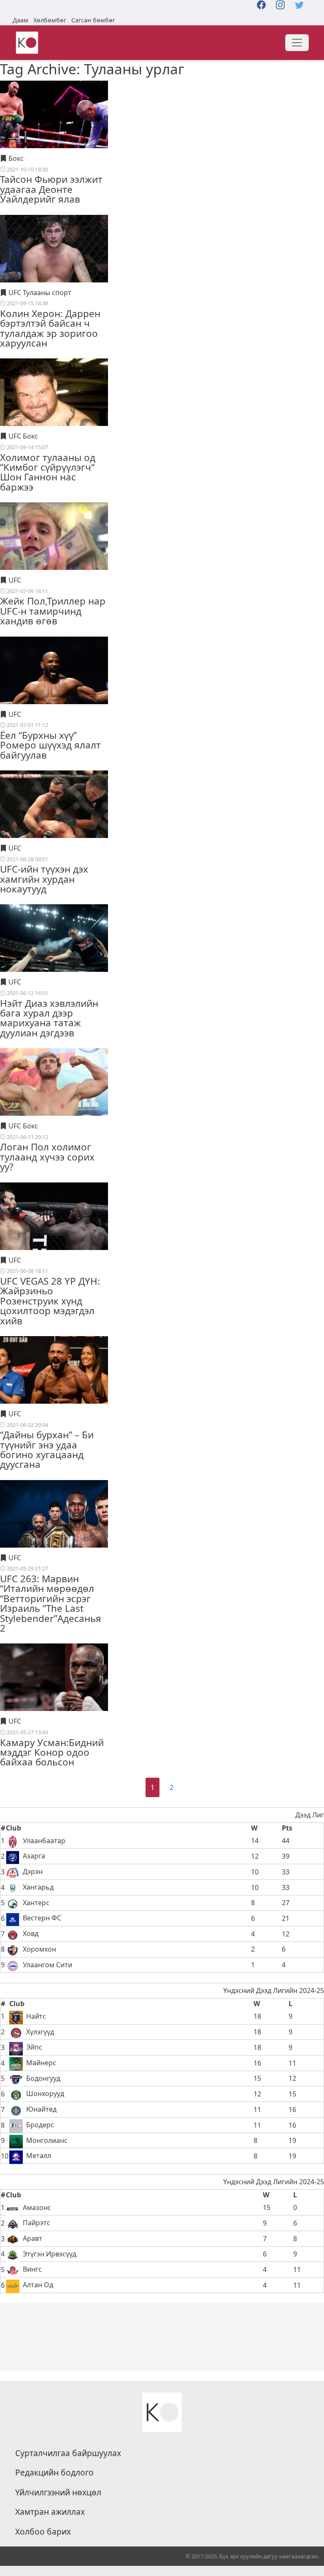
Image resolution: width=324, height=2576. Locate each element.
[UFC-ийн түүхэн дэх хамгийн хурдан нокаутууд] (54, 824)
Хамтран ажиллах (50, 2512)
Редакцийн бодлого (54, 2473)
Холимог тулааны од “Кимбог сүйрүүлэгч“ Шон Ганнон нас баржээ (48, 472)
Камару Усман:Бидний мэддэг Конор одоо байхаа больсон (52, 1752)
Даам (20, 20)
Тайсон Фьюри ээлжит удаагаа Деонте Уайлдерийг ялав (51, 189)
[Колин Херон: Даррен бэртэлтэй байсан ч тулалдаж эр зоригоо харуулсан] (54, 268)
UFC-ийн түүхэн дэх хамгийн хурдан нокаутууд (44, 879)
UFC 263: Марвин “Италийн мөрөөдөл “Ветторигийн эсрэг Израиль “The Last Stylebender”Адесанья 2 (51, 1603)
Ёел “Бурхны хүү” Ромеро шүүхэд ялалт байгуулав (50, 745)
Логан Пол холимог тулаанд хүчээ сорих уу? (47, 1157)
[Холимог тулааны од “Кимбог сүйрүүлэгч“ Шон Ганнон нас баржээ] (54, 412)
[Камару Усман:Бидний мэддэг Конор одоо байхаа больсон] (54, 1697)
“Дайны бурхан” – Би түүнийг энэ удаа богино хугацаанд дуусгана (47, 1449)
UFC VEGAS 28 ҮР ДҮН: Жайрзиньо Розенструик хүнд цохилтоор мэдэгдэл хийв (50, 1301)
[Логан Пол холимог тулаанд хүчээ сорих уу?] (54, 1102)
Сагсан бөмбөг (93, 20)
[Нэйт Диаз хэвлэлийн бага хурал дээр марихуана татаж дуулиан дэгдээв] (54, 958)
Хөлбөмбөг (50, 20)
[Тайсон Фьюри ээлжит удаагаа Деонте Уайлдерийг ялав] (54, 134)
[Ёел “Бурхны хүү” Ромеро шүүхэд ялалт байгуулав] (54, 690)
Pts (287, 1828)
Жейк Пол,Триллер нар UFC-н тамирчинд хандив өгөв (53, 611)
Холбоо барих (43, 2532)
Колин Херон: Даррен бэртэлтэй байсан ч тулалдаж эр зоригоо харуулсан (50, 328)
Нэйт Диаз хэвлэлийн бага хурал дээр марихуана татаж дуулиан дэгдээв (49, 1018)
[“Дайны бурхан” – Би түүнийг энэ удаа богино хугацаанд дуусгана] (54, 1389)
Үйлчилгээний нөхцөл (58, 2492)
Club (13, 1828)
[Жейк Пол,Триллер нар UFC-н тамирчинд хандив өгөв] (54, 556)
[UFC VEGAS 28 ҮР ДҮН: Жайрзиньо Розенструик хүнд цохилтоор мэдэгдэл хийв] (54, 1236)
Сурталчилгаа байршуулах (68, 2453)
